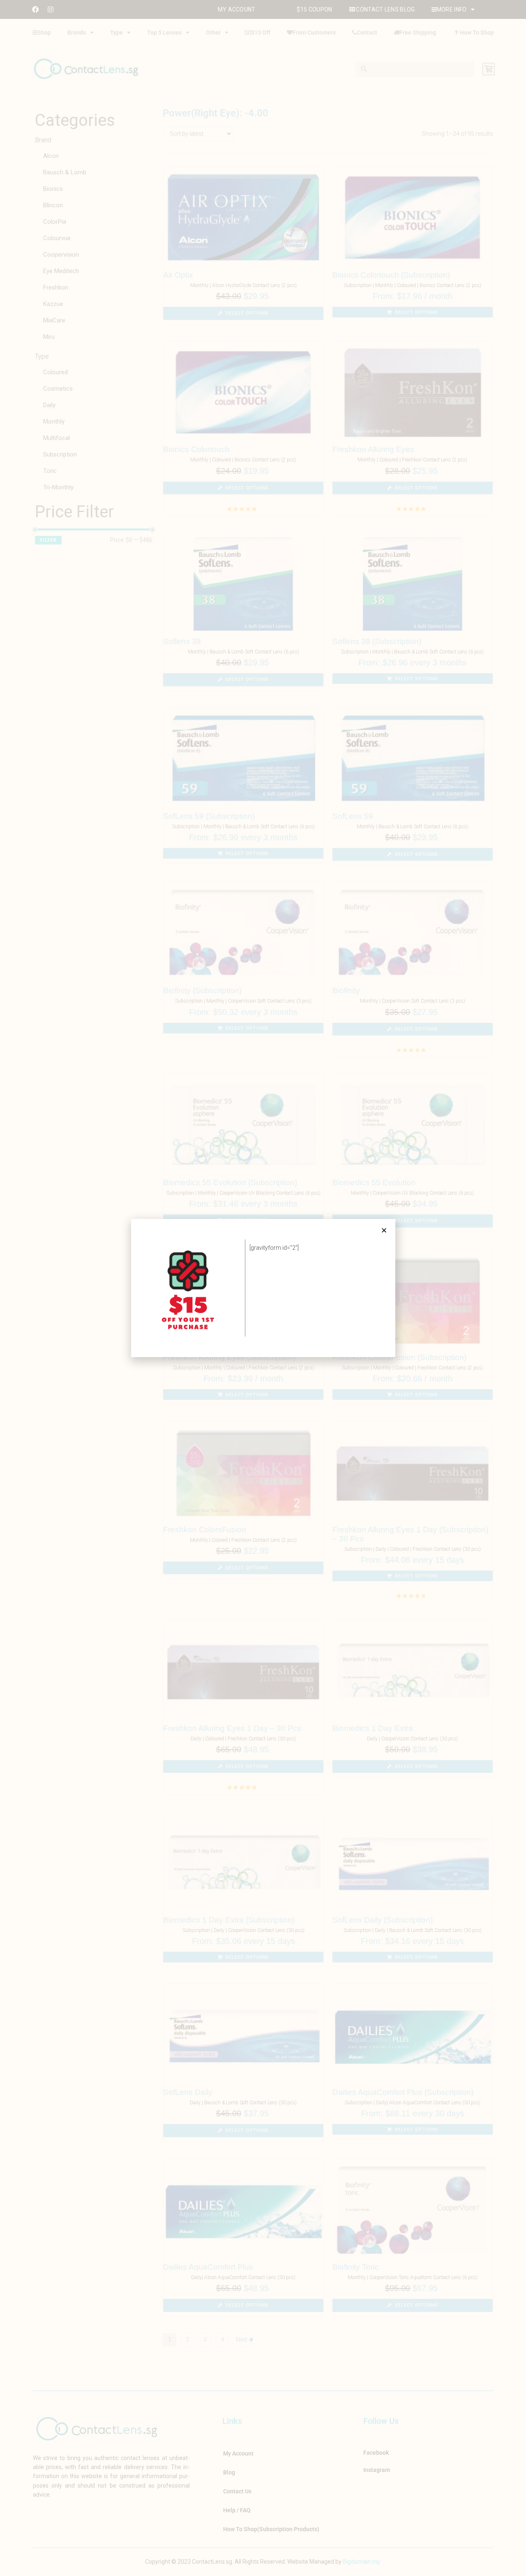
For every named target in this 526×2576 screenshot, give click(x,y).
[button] (384, 1230)
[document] (263, 1288)
